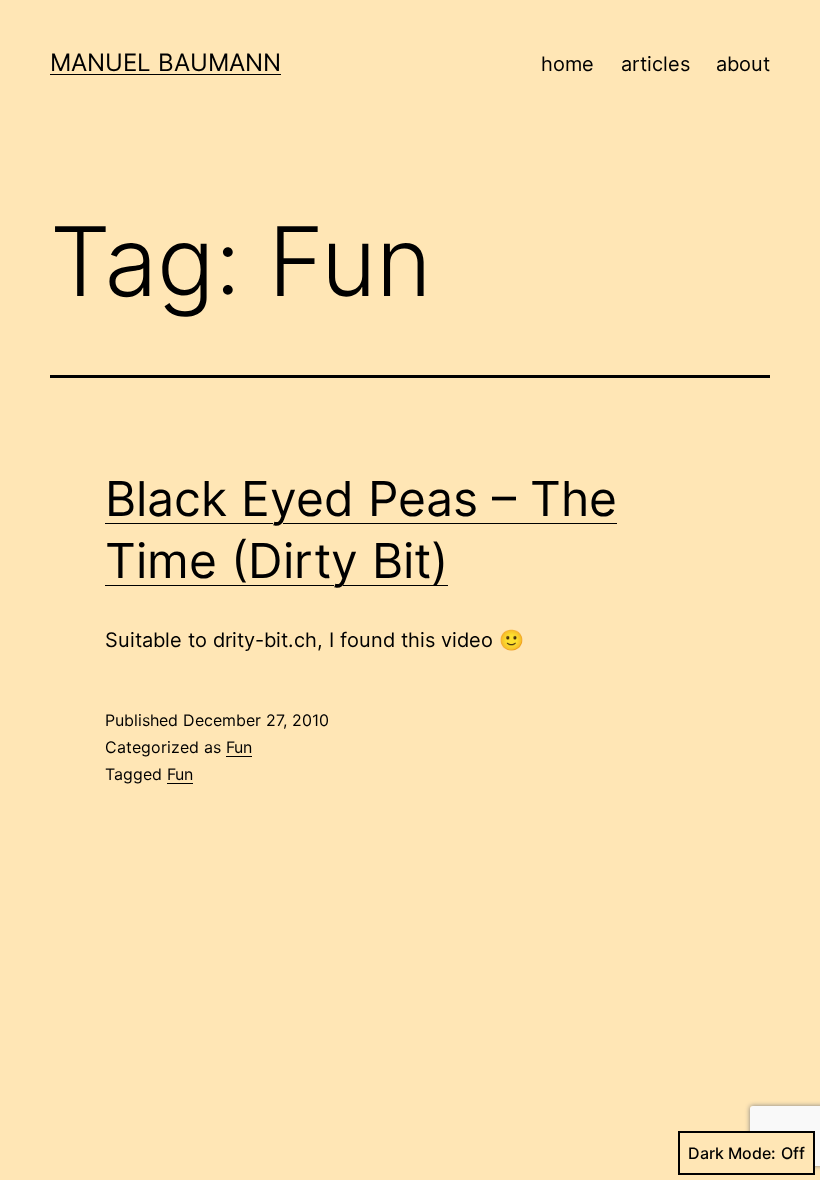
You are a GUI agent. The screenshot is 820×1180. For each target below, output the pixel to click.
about (743, 64)
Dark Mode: (732, 1153)
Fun (239, 747)
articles (655, 64)
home (567, 64)
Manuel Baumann (165, 62)
